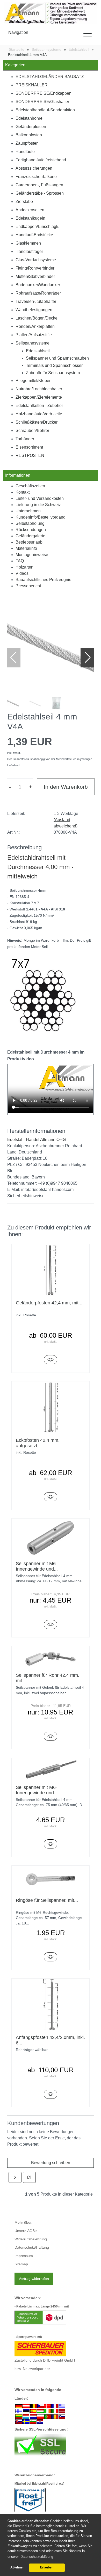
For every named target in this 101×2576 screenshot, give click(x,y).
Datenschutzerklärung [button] (37, 2557)
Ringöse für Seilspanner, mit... (47, 1900)
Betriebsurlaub (29, 542)
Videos (22, 573)
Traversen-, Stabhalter (36, 301)
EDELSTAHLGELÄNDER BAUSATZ (50, 77)
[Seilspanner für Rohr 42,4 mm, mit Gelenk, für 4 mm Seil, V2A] (51, 1736)
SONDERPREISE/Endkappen (44, 93)
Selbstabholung (30, 523)
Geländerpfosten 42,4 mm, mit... (49, 1303)
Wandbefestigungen (34, 310)
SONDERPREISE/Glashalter (42, 102)
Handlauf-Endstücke (34, 235)
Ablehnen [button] (17, 2567)
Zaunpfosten (27, 143)
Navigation (18, 32)
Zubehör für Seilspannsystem (53, 373)
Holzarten (24, 567)
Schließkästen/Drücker (37, 422)
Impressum (24, 2256)
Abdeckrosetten (30, 210)
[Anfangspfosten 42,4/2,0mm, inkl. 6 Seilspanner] (51, 2094)
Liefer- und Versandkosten (40, 498)
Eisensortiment (29, 447)
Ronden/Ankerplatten (35, 326)
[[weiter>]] (15, 2177)
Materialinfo (26, 548)
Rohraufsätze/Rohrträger (38, 293)
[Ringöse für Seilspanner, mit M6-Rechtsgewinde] (51, 1957)
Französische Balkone (36, 177)
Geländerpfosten (31, 127)
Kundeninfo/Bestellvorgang (41, 517)
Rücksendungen (31, 530)
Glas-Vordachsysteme (36, 260)
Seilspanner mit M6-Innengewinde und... (37, 1566)
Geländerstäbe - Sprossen (40, 193)
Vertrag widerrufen (34, 2279)
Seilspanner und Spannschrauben (57, 358)
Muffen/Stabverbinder (35, 276)
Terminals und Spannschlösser (54, 365)
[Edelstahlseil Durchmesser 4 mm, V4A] (51, 647)
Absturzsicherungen (34, 168)
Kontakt (23, 492)
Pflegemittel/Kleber (33, 381)
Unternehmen (28, 511)
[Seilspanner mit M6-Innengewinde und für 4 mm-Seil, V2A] (51, 1625)
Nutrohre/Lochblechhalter (39, 389)
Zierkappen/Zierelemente (39, 397)
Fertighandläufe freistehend (41, 160)
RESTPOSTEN (30, 455)
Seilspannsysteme (33, 343)
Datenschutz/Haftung (32, 2247)
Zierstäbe (24, 202)
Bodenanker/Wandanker (38, 285)
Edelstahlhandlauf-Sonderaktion (45, 110)
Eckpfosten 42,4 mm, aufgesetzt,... (38, 1443)
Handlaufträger (29, 251)
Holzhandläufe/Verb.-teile (39, 414)
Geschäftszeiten (30, 486)
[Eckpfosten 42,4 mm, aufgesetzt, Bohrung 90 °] (51, 1497)
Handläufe (25, 152)
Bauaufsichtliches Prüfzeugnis (43, 580)
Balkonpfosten (29, 135)
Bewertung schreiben (51, 2163)
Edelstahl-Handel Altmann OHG (37, 1140)
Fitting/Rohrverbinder (35, 268)
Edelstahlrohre (29, 118)
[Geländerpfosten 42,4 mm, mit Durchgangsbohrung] (51, 1360)
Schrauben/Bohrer (32, 431)
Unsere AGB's (26, 2231)
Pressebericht (28, 586)
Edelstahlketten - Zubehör (39, 406)
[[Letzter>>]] (29, 2177)
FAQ (20, 561)
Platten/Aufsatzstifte (34, 335)
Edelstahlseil (38, 351)
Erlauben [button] (47, 2567)
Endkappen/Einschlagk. (37, 227)
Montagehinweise (32, 555)
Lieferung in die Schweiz (38, 505)
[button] (88, 658)
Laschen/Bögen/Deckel (37, 318)
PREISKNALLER (32, 85)
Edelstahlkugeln (30, 218)
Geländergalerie (30, 536)
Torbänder (25, 439)
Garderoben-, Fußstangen (39, 185)
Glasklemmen (28, 243)
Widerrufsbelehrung (31, 2239)
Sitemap (21, 2264)
